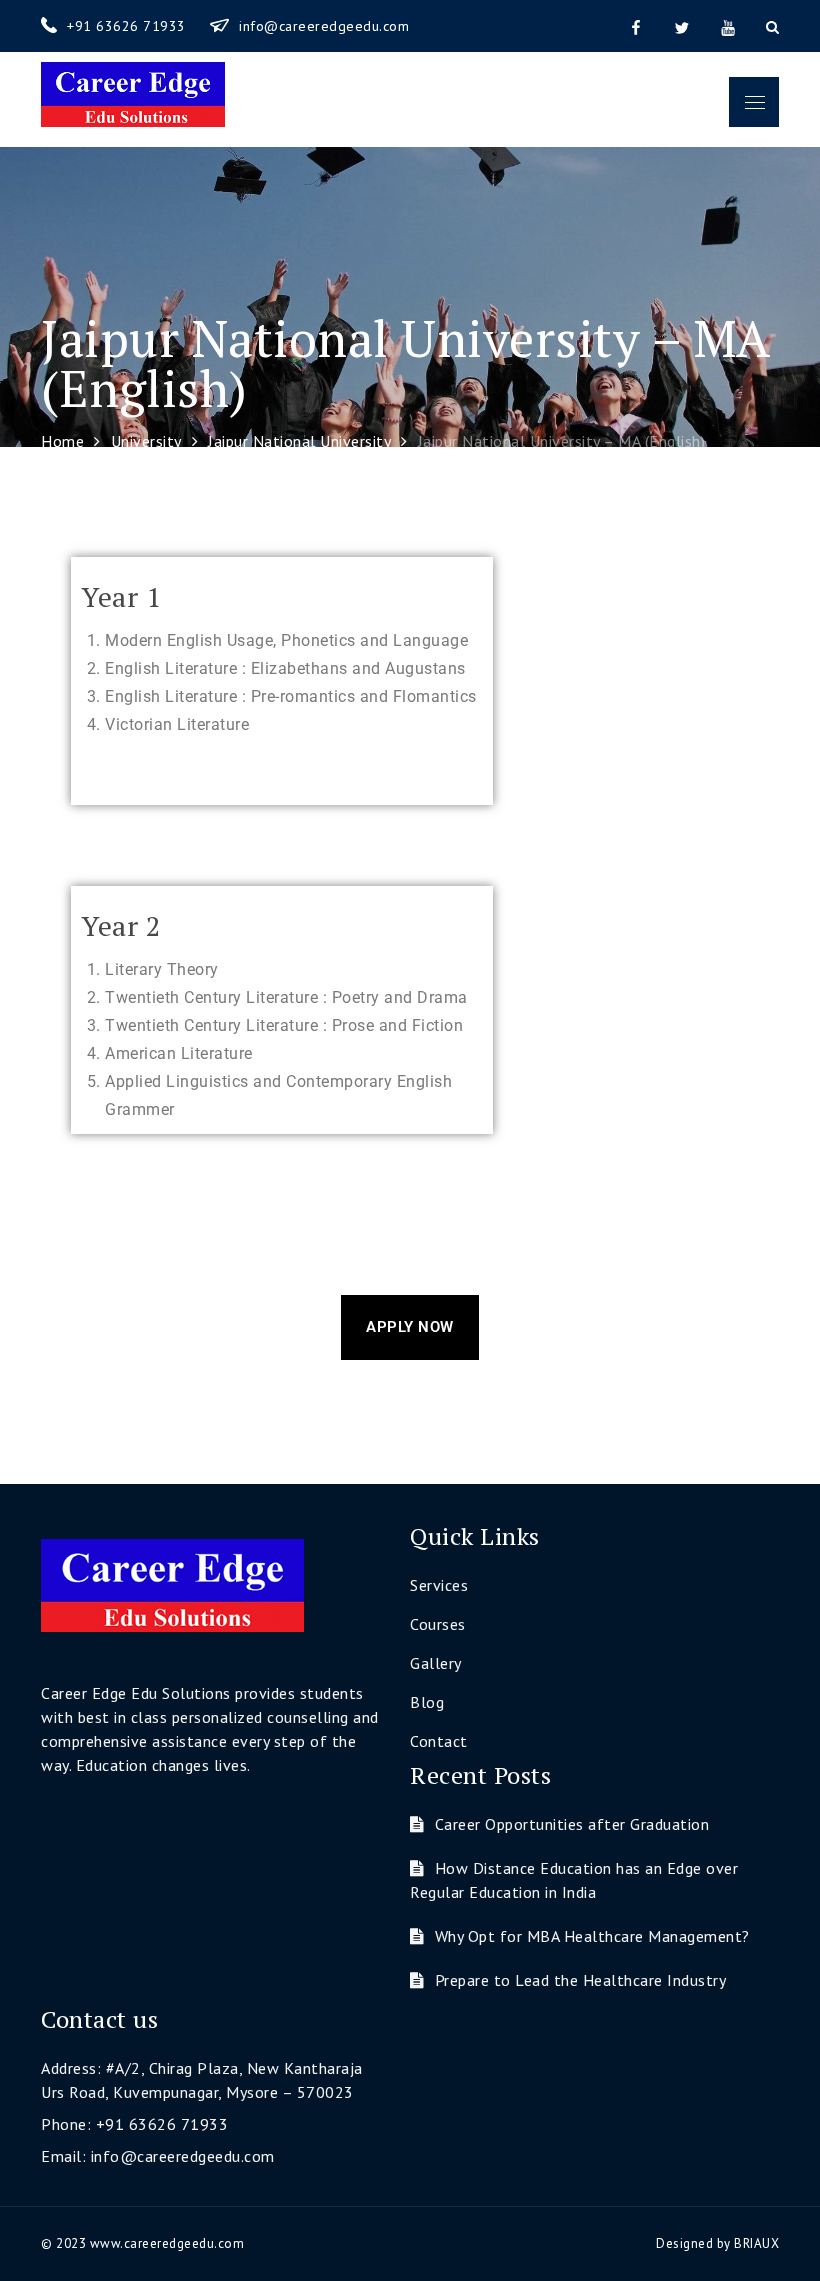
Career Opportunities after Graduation (572, 1824)
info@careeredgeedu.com (324, 26)
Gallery (436, 1663)
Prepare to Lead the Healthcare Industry (580, 1980)
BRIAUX (756, 2243)
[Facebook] (636, 26)
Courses (438, 1624)
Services (439, 1585)
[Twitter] (682, 26)
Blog (427, 1702)
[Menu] (754, 102)
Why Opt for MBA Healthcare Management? (592, 1936)
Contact (439, 1741)
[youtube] (728, 26)
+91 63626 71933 (128, 26)
